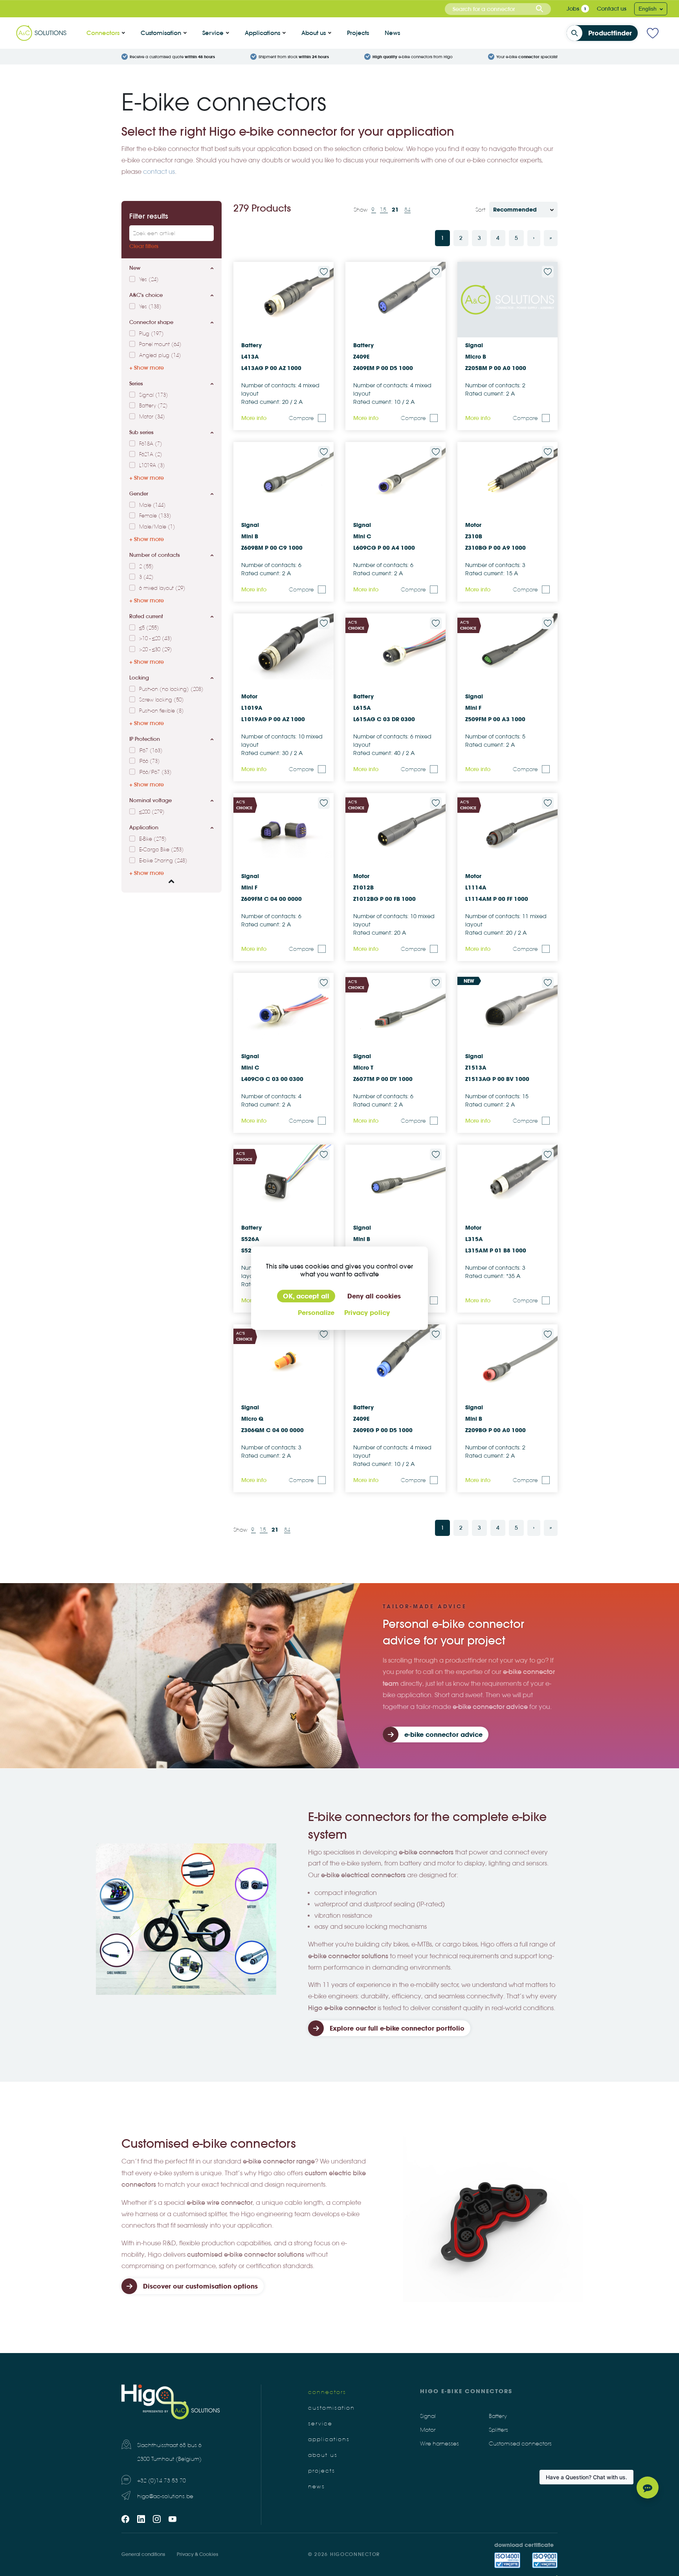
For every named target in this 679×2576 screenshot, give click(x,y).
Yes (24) (149, 280)
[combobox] (498, 9)
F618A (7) (151, 444)
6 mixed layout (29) (162, 588)
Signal (428, 2416)
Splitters (498, 2430)
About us (314, 33)
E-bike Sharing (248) (163, 861)
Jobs (573, 9)
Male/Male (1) (157, 527)
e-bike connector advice (443, 1735)
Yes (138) (150, 307)
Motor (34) (152, 417)
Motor (428, 2430)
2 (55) (146, 567)
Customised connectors (520, 2444)
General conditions (143, 2554)
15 (384, 210)
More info (254, 418)
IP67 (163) (151, 751)
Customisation (161, 33)
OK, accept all (306, 1296)
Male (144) (152, 505)
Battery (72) (153, 406)
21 (396, 210)
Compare (301, 418)
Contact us (612, 9)
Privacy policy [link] (367, 1313)
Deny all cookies (374, 1296)
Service (213, 33)
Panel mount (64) (160, 344)
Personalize (316, 1313)
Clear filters (144, 246)
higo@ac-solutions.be (165, 2496)
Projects (358, 33)
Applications (262, 33)
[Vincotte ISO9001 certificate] (545, 2560)
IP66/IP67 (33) (155, 772)
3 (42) (146, 577)
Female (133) (155, 516)
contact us (159, 172)
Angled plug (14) (160, 355)
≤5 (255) (149, 628)
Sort (480, 210)
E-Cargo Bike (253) (161, 850)
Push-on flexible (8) (161, 711)
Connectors (103, 33)
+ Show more (147, 368)
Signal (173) (154, 395)
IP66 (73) (150, 761)
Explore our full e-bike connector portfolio (397, 2028)
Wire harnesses (440, 2444)
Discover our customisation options (200, 2286)
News (392, 33)
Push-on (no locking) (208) (171, 689)
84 (407, 210)
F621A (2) (151, 455)
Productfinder (610, 33)
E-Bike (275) (153, 839)
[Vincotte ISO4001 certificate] (507, 2560)
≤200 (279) (152, 812)
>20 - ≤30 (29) (156, 650)
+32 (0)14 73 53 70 (161, 2481)
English (648, 9)
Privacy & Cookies (197, 2554)
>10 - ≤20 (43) (156, 639)
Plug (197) (151, 334)
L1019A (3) (152, 466)
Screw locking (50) (161, 700)
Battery (498, 2416)
